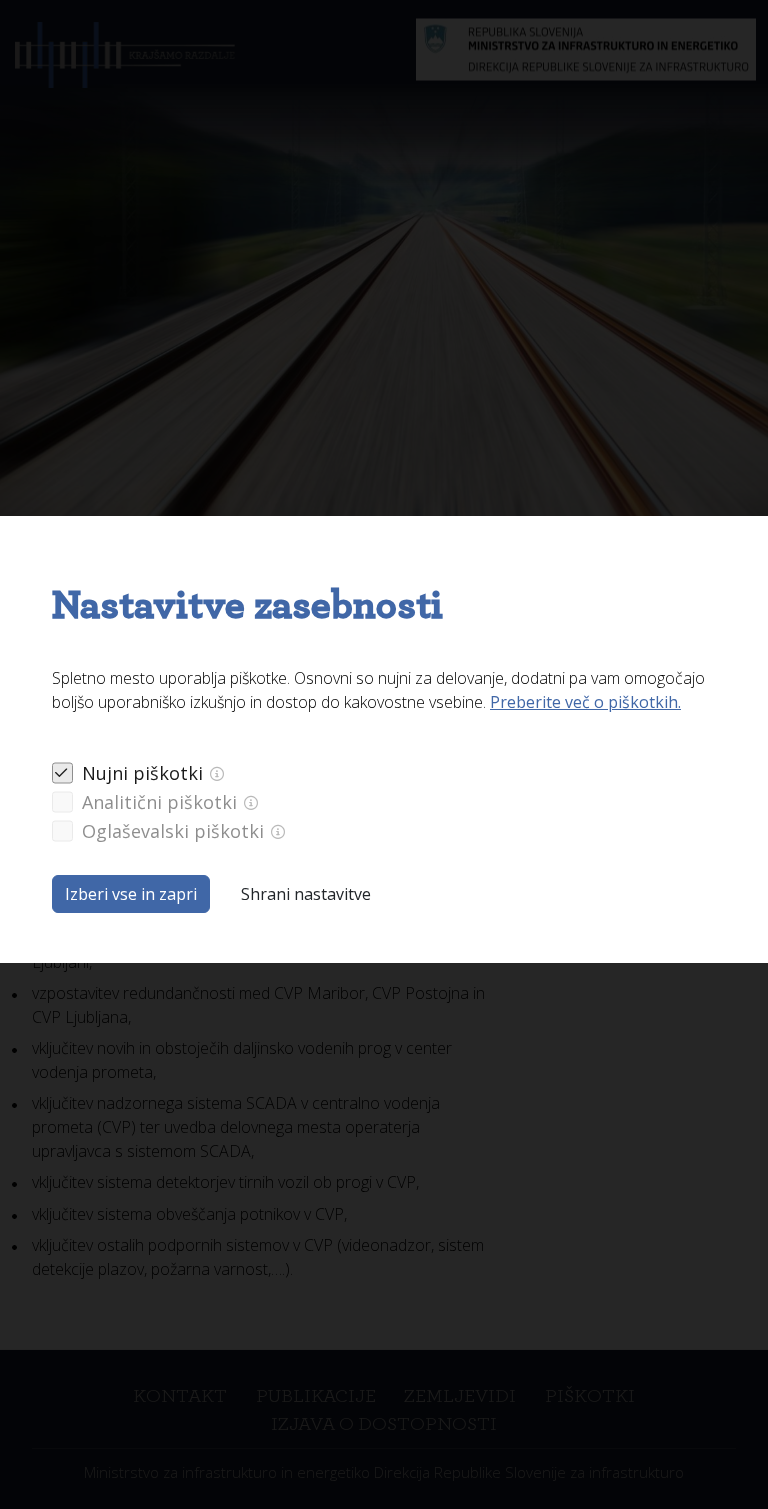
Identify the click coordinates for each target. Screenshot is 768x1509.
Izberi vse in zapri (131, 894)
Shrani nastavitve (306, 894)
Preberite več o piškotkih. (585, 702)
